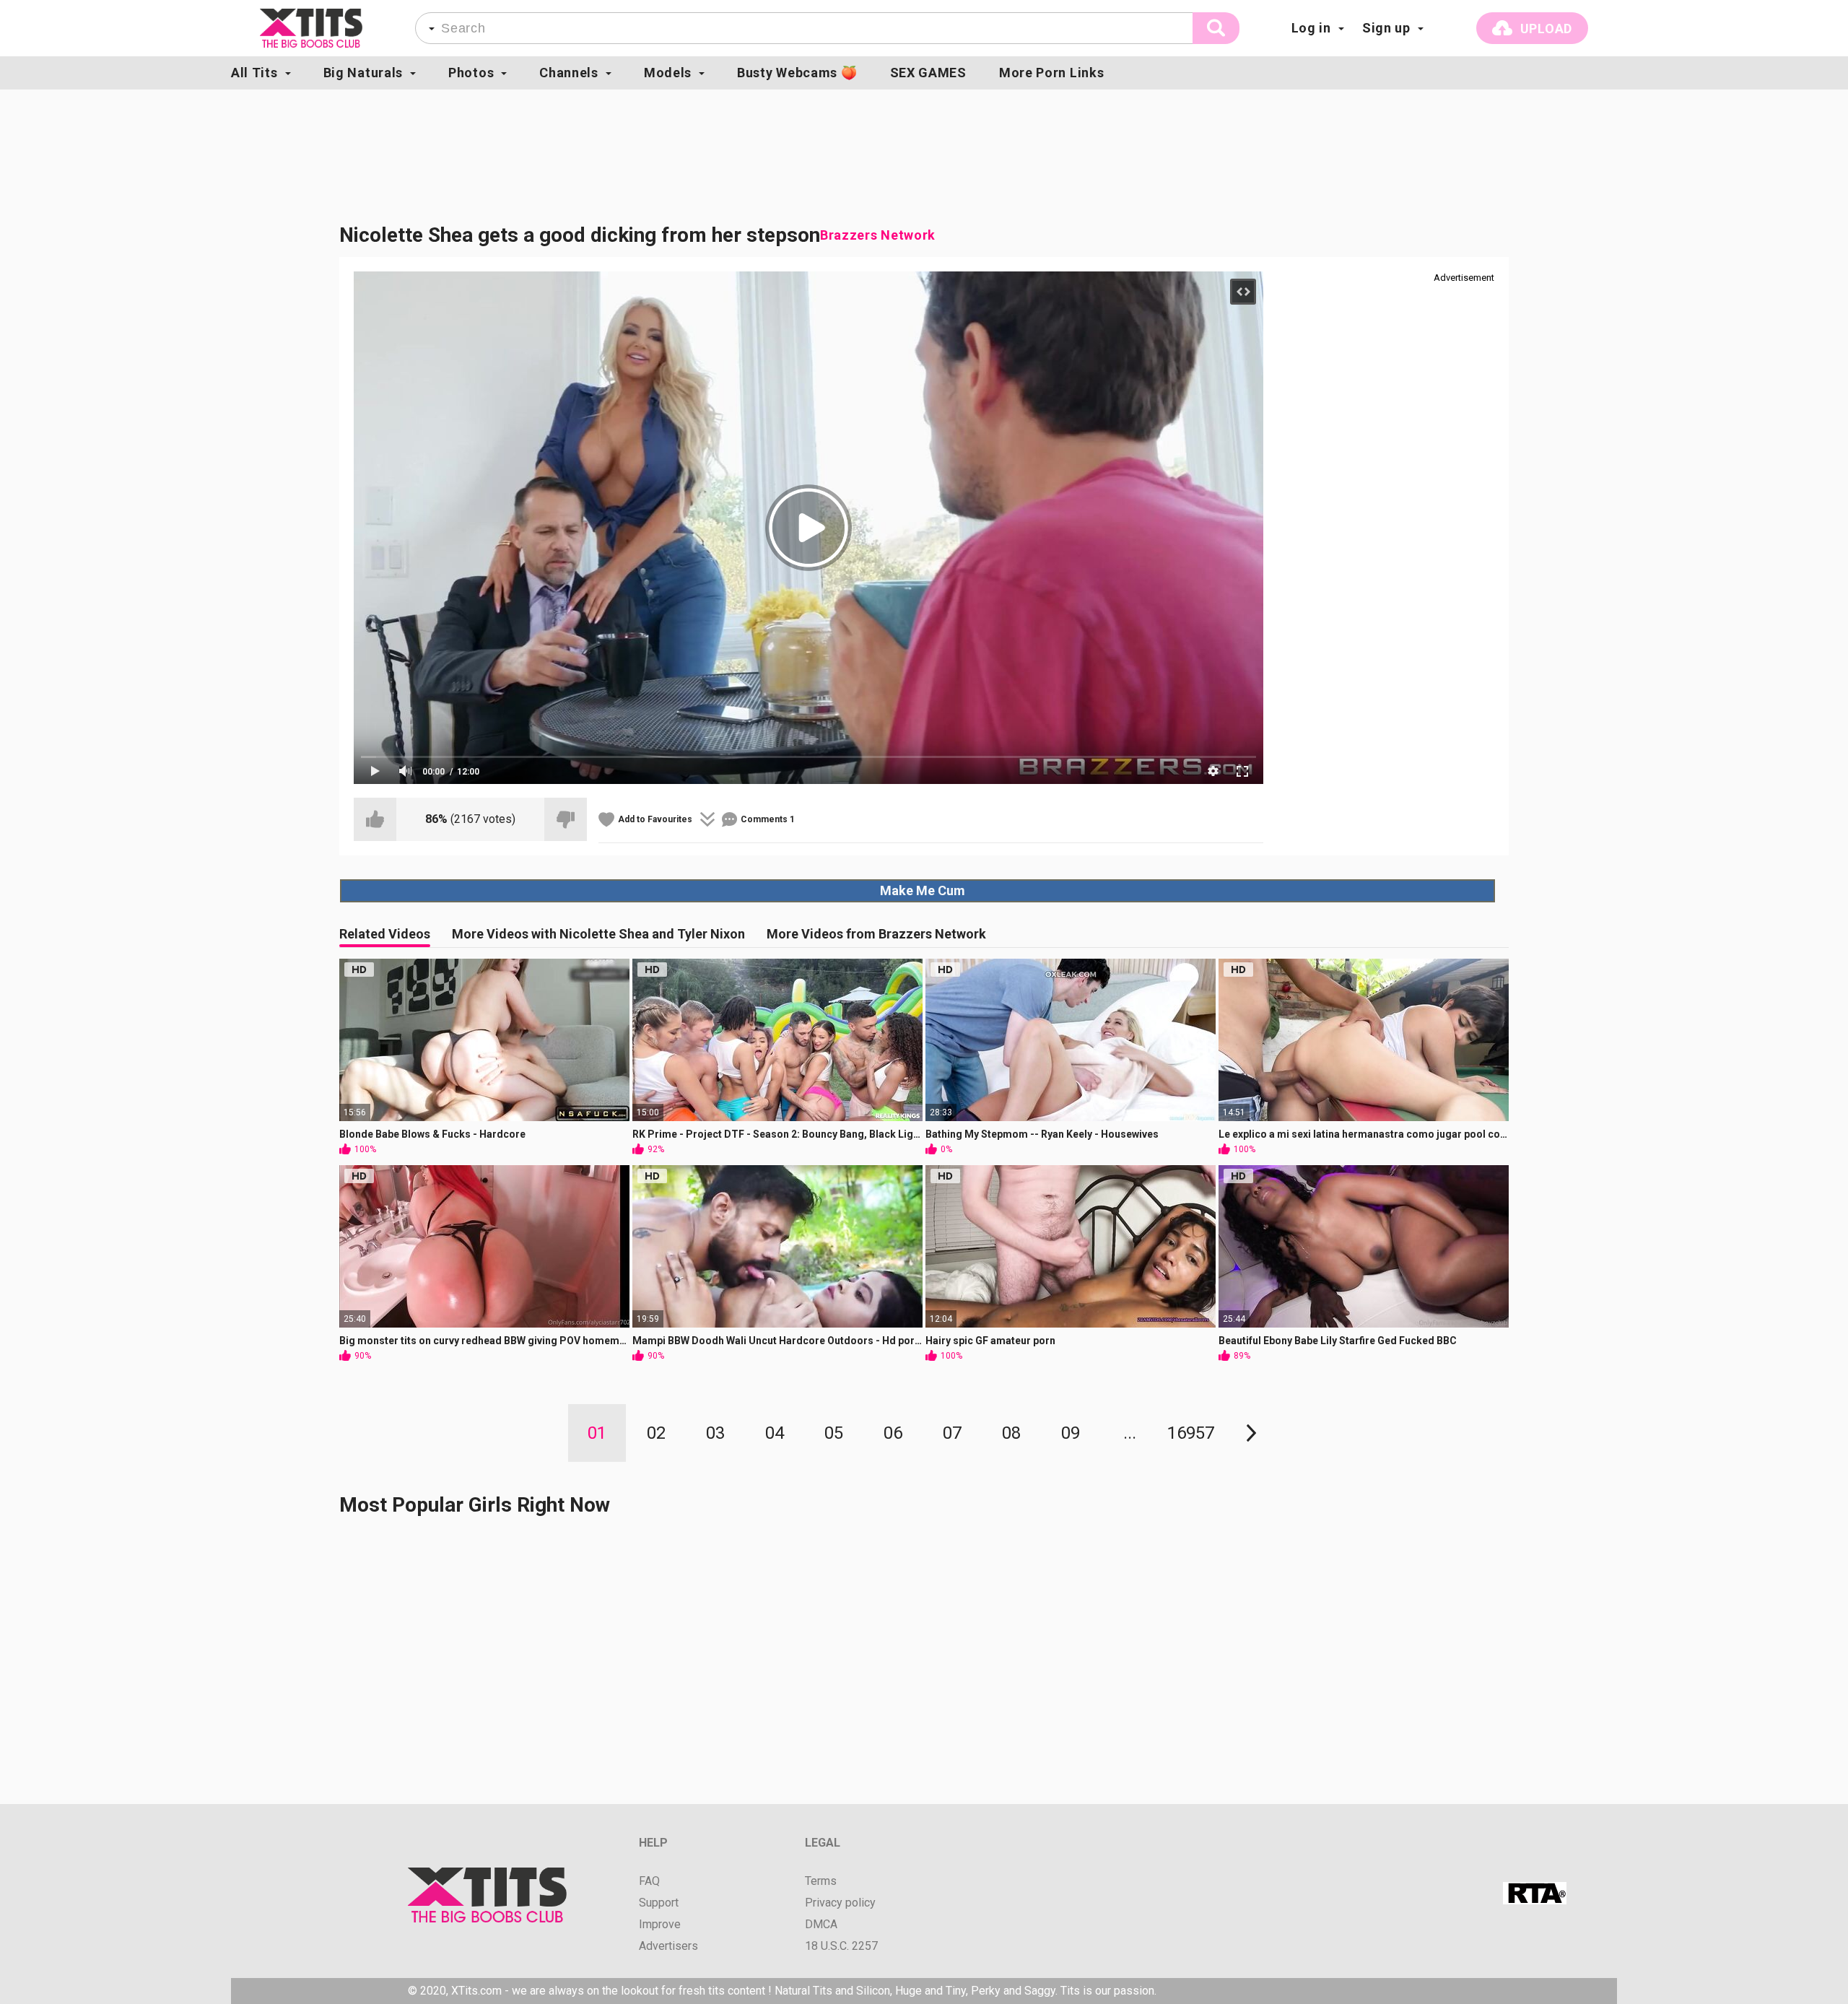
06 (893, 1433)
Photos (471, 73)
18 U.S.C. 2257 (841, 1946)
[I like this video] (375, 819)
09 (1071, 1433)
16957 (1191, 1433)
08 (1011, 1433)
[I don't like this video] (566, 819)
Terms (821, 1881)
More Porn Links (1052, 73)
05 (834, 1433)
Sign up (1386, 28)
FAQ (649, 1881)
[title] (311, 28)
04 (775, 1433)
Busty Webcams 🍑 (797, 73)
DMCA (821, 1925)
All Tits (254, 73)
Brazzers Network (878, 235)
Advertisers (668, 1946)
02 (656, 1433)
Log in (1311, 28)
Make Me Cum (923, 890)
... (1130, 1433)
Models (668, 73)
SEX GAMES (928, 73)
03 (715, 1433)
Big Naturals (363, 73)
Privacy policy (840, 1903)
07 (952, 1433)
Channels (569, 73)
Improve (660, 1925)
